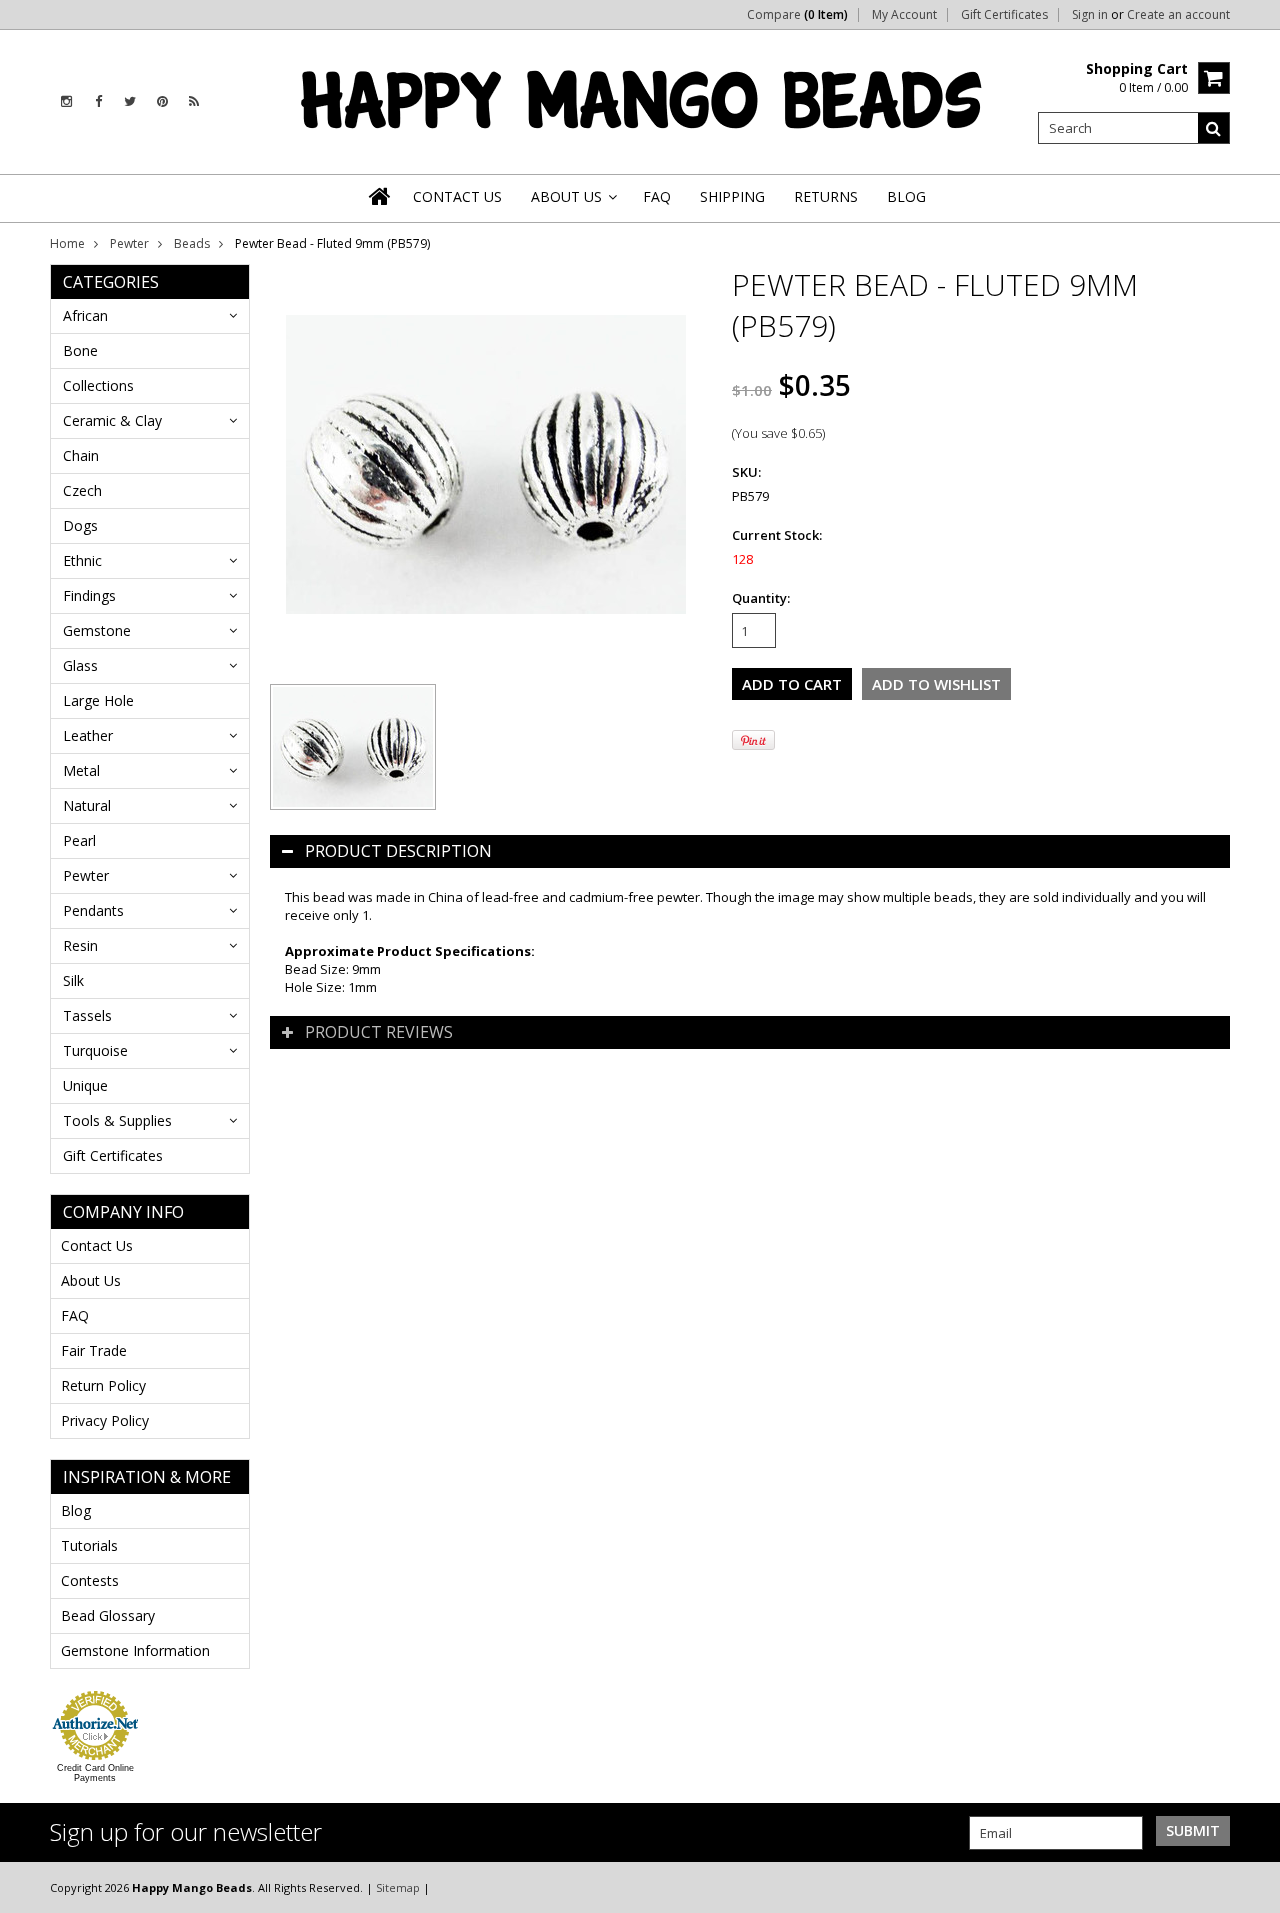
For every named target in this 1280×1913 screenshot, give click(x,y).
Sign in (1090, 15)
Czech (82, 490)
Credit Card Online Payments (95, 1773)
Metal (81, 770)
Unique (85, 1085)
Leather (88, 735)
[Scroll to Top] (1250, 1887)
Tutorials (89, 1545)
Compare (797, 15)
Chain (81, 455)
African (85, 315)
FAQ (75, 1315)
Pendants (93, 910)
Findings (89, 595)
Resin (80, 945)
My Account (904, 15)
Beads (192, 243)
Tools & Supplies (117, 1120)
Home (67, 243)
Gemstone (97, 630)
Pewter (129, 243)
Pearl (79, 840)
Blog (76, 1510)
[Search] (1214, 128)
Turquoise (95, 1050)
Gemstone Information (135, 1650)
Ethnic (82, 560)
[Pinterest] (162, 101)
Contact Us (97, 1245)
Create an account (1178, 15)
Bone (80, 350)
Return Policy (103, 1385)
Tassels (87, 1015)
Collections (98, 385)
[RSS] (194, 101)
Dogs (80, 525)
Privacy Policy (105, 1420)
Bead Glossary (108, 1615)
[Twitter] (130, 101)
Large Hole (98, 700)
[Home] (381, 196)
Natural (87, 805)
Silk (73, 980)
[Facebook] (98, 101)
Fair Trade (94, 1350)
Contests (90, 1580)
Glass (80, 665)
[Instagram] (66, 101)
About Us (91, 1280)
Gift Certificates (1004, 15)
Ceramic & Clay (112, 420)
